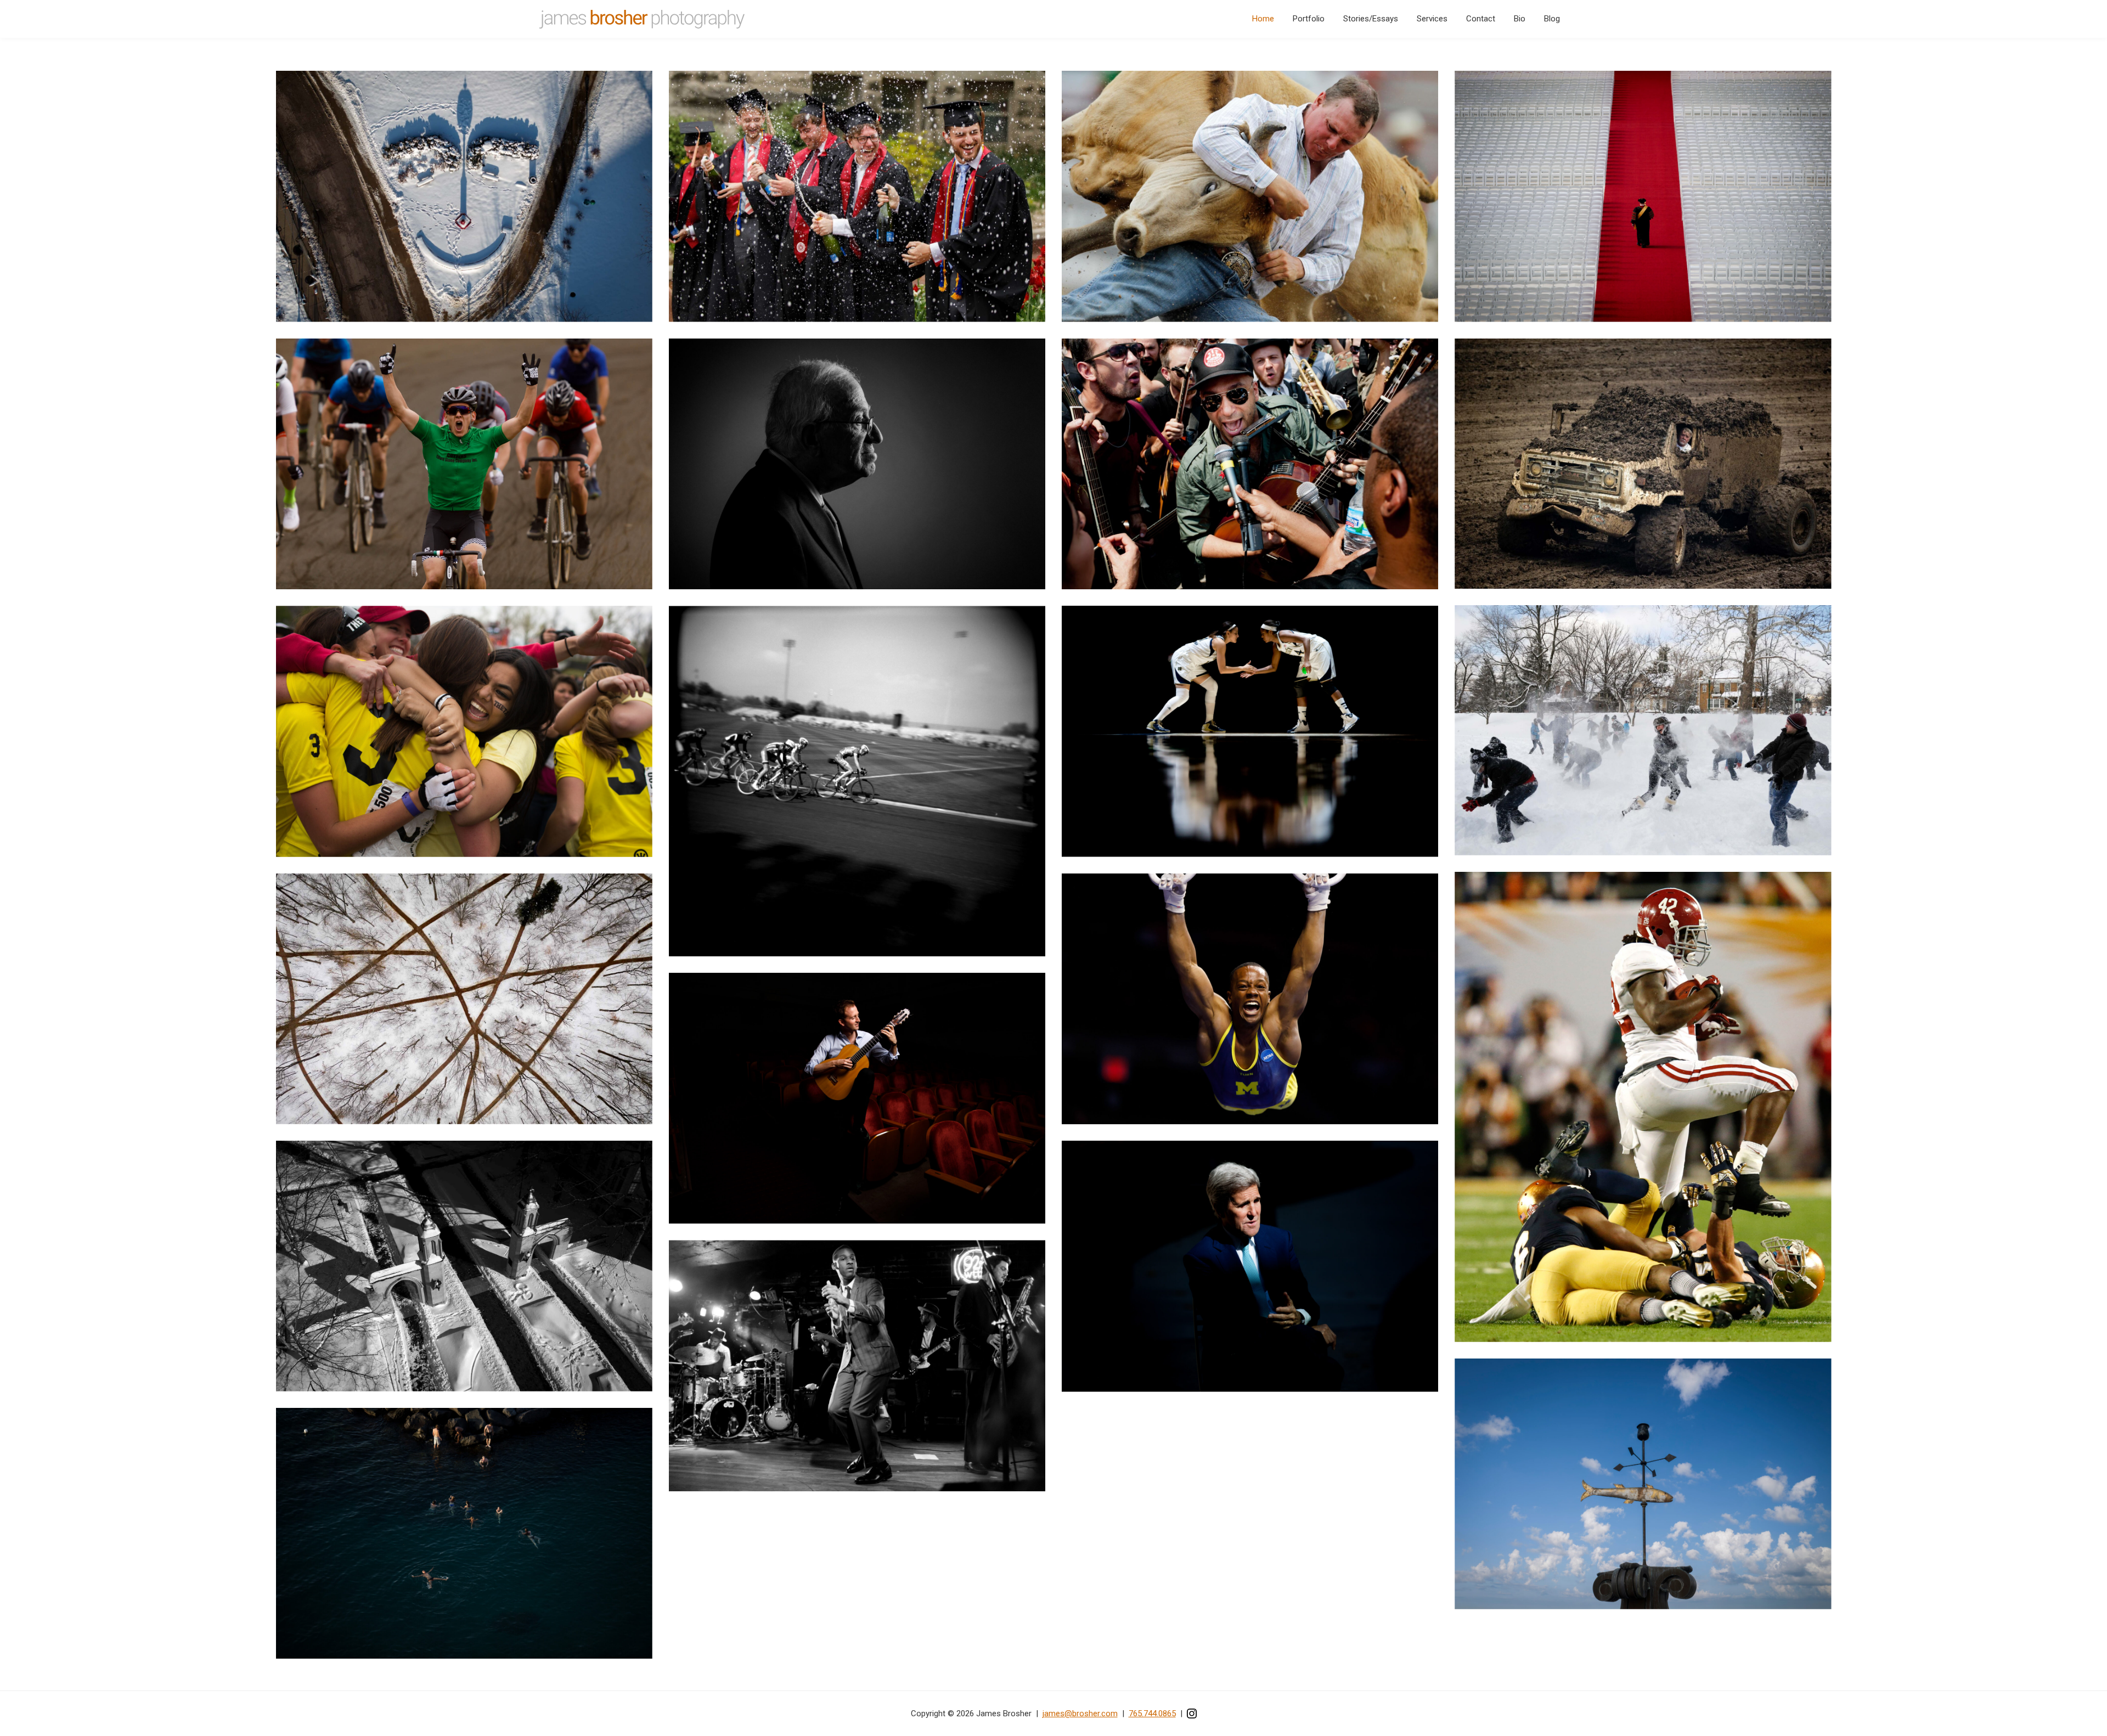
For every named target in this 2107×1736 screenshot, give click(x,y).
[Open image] (464, 196)
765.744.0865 (1152, 1714)
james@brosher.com (1080, 1714)
